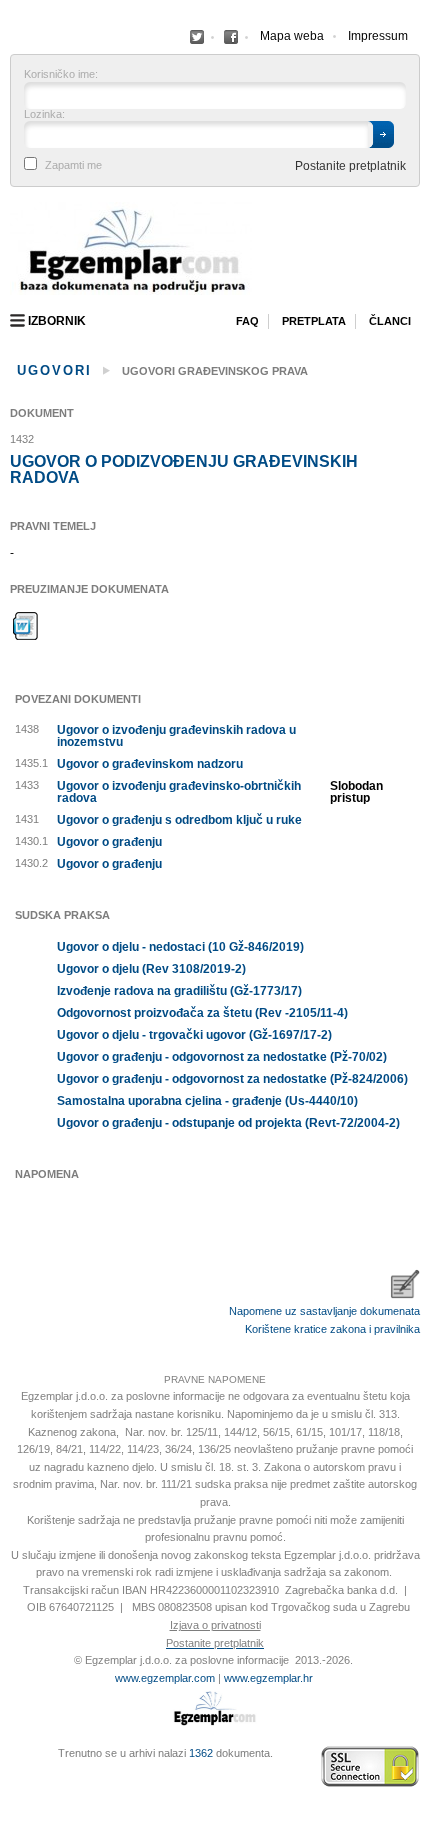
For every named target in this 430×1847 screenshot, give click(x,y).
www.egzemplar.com (165, 1678)
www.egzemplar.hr (268, 1678)
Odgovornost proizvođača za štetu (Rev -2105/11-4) (202, 1013)
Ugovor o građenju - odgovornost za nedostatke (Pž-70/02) (222, 1057)
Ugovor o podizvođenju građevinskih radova (184, 470)
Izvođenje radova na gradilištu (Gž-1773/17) (179, 991)
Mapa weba (292, 36)
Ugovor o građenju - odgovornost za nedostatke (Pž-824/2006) (232, 1079)
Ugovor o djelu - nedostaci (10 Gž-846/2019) (180, 947)
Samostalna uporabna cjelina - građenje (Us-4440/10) (207, 1101)
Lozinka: (44, 114)
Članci (390, 321)
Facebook (197, 37)
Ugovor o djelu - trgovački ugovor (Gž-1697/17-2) (194, 1035)
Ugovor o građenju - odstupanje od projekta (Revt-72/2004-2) (228, 1123)
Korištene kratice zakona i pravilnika (332, 1329)
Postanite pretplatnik (350, 166)
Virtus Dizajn (15, 1777)
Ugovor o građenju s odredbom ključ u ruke (179, 820)
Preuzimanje (26, 626)
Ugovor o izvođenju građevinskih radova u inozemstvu (176, 736)
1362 (201, 1753)
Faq (247, 321)
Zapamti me (73, 165)
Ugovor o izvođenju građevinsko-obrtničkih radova (179, 792)
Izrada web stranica (15, 1767)
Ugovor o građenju (109, 842)
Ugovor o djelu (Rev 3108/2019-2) (151, 969)
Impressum (378, 36)
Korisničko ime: (61, 74)
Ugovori (54, 370)
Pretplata (314, 321)
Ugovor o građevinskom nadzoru (150, 764)
